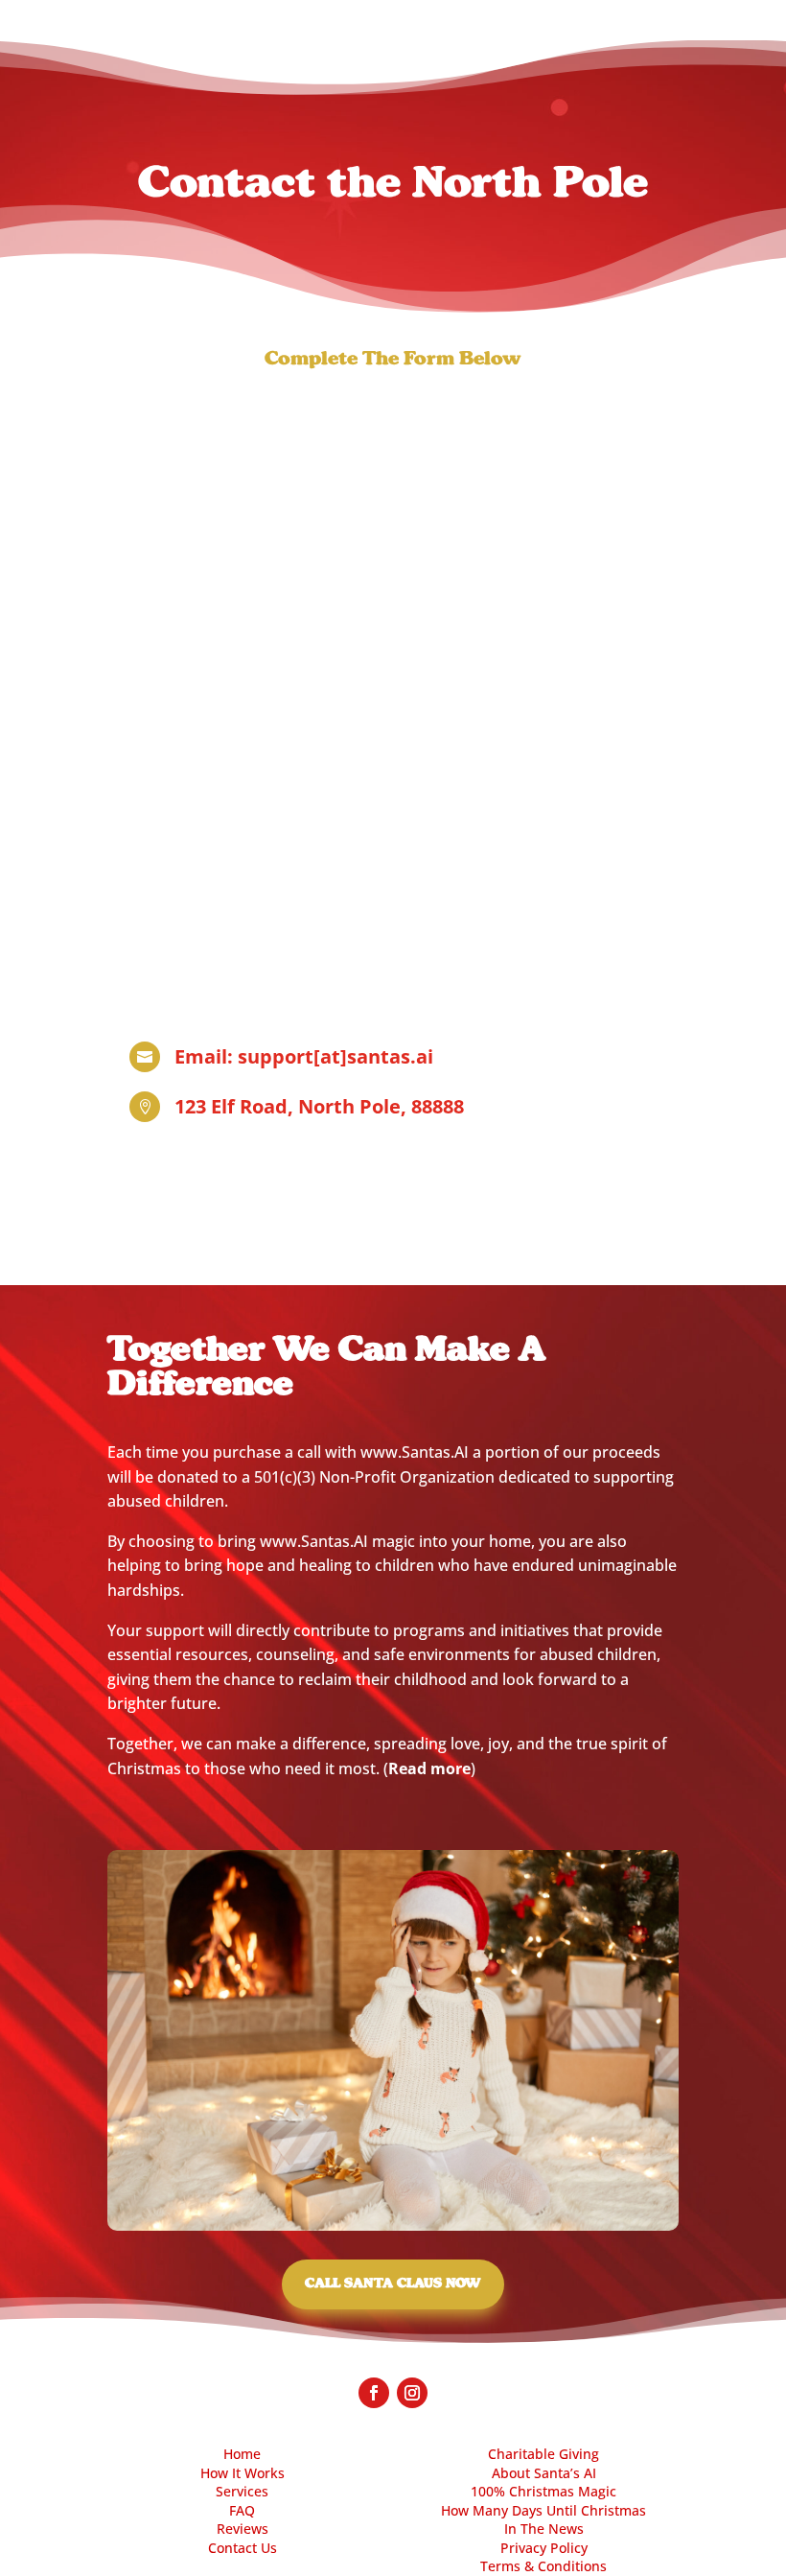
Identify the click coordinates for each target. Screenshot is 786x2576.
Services (242, 2491)
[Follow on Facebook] (374, 2393)
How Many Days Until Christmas (543, 2510)
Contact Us (243, 2548)
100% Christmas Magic (543, 2491)
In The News (544, 2529)
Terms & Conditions (543, 2566)
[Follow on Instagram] (412, 2393)
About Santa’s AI (544, 2473)
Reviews (243, 2529)
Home (242, 2454)
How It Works (243, 2473)
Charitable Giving (543, 2454)
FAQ (242, 2510)
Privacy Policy (544, 2548)
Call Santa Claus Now (393, 2283)
